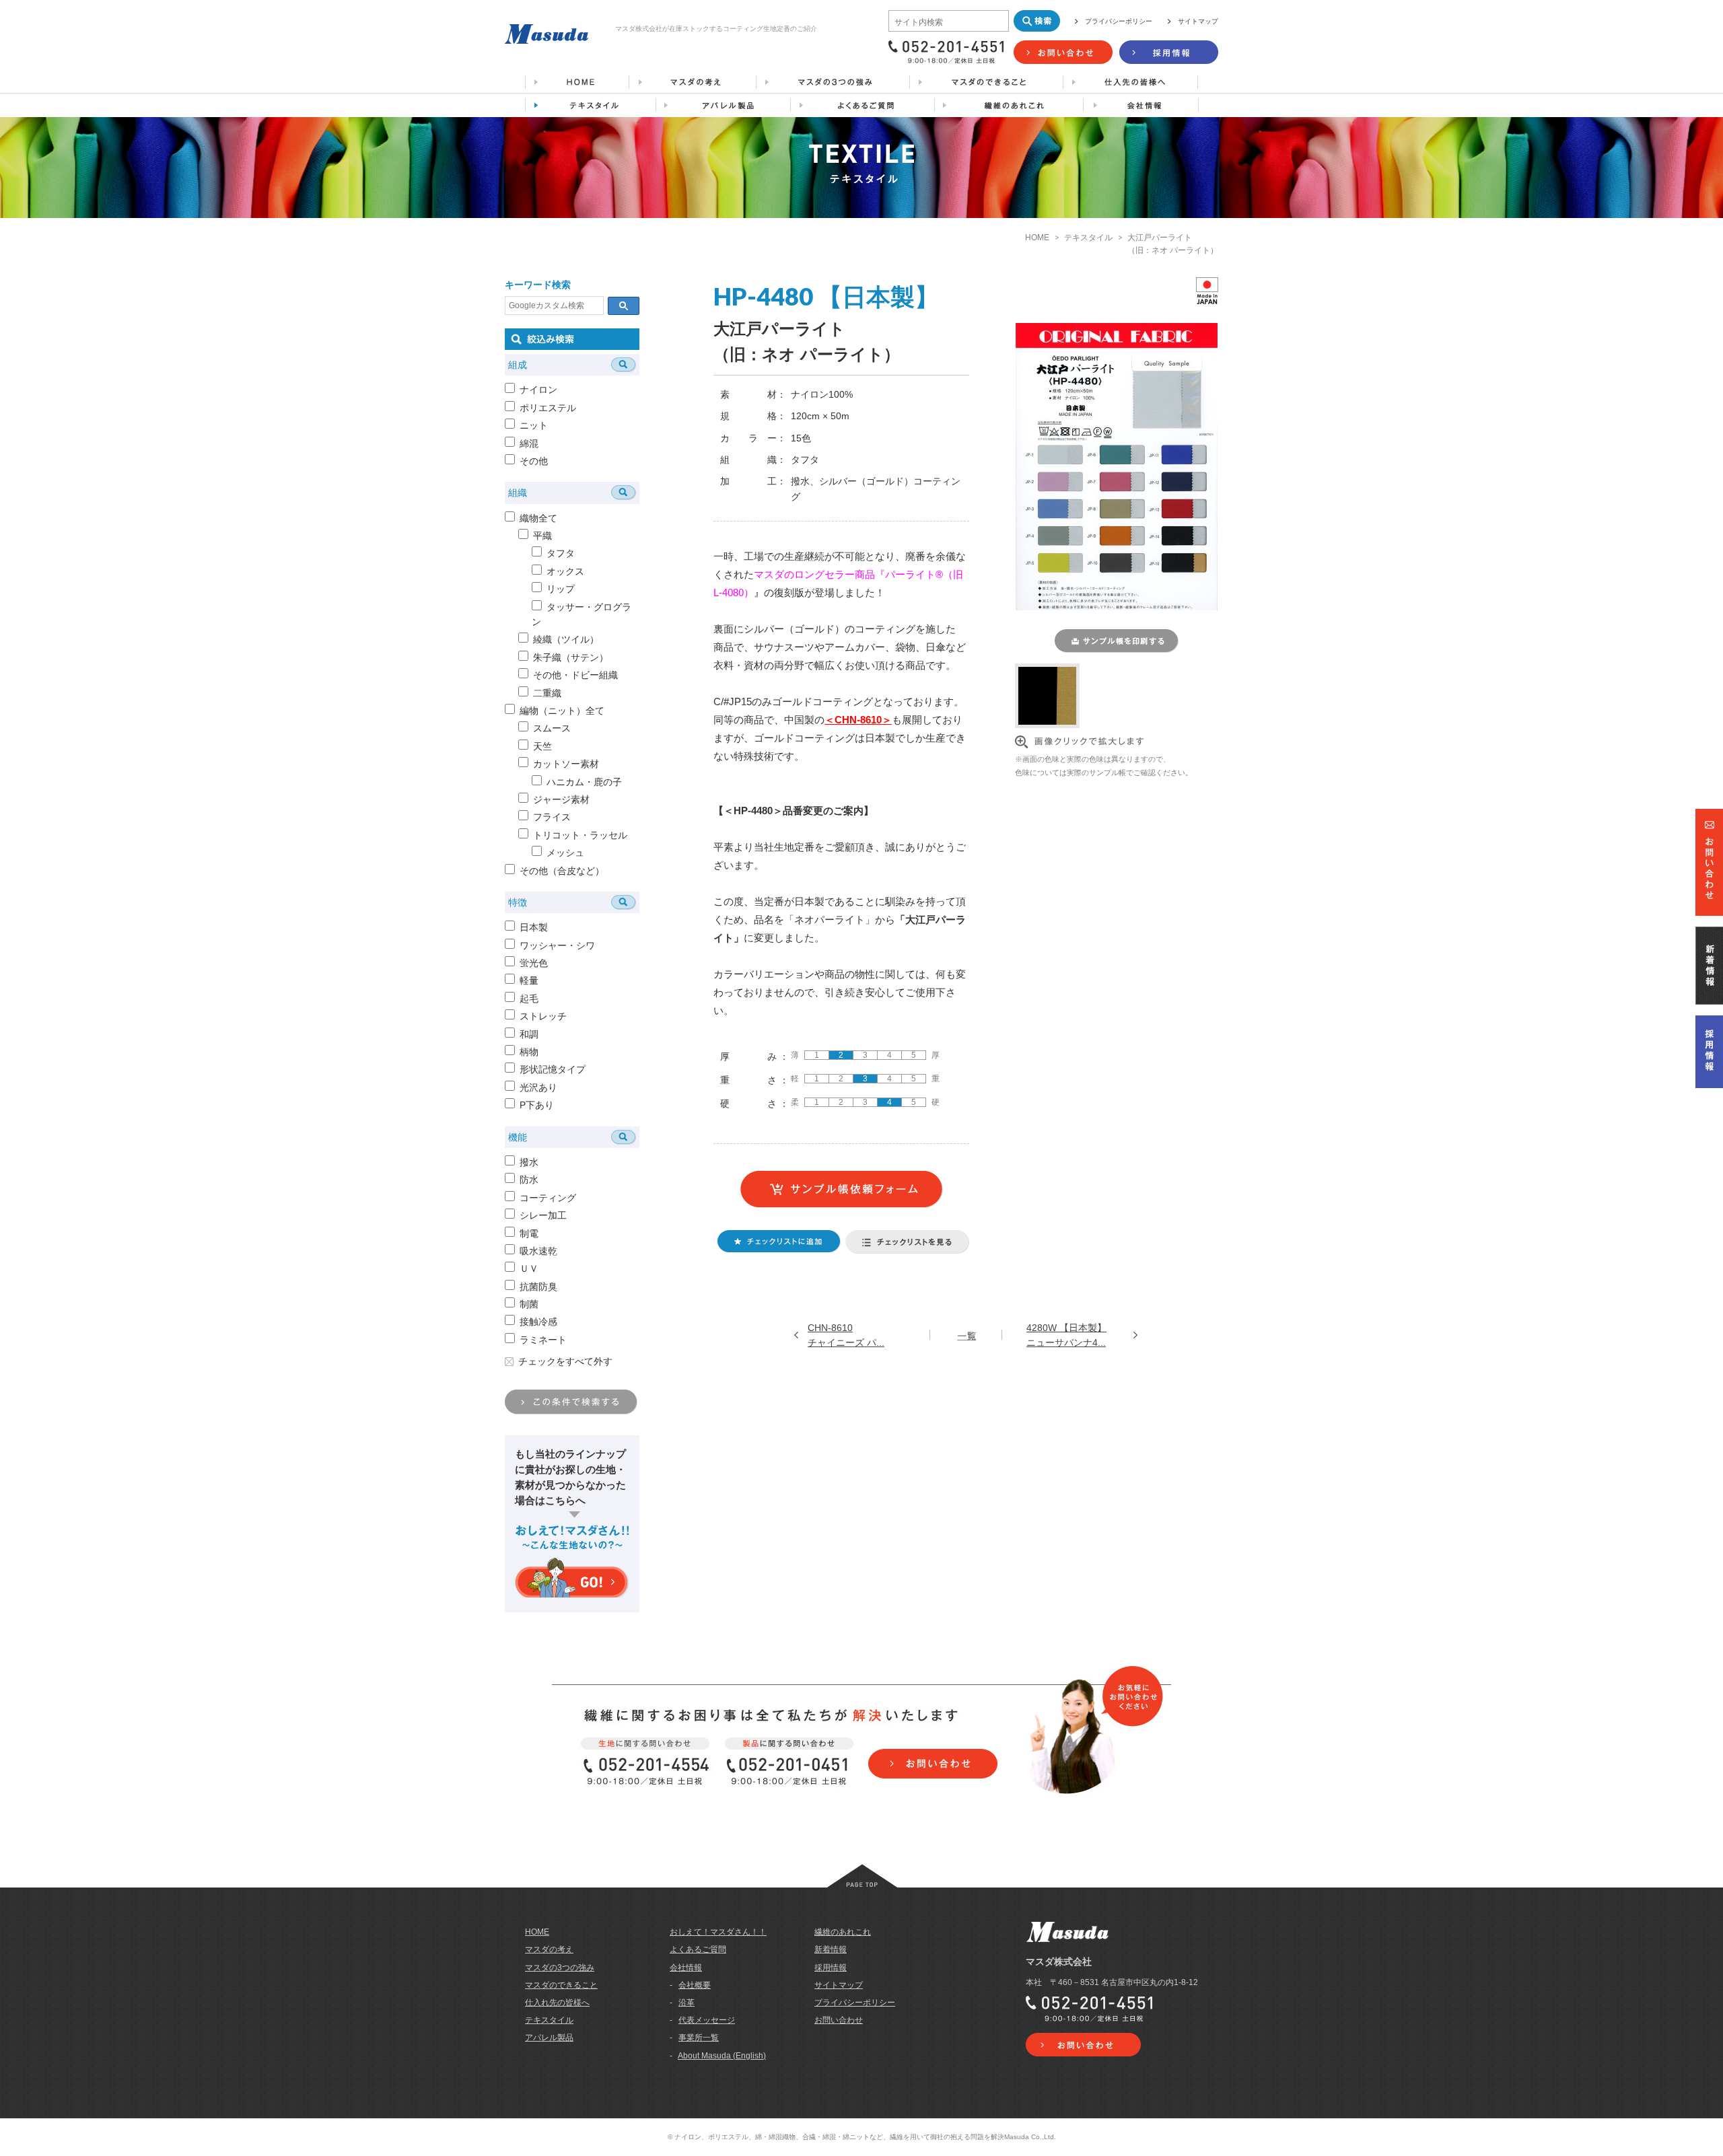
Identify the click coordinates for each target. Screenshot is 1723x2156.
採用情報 (831, 1968)
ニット (534, 425)
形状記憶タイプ (553, 1069)
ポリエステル (548, 408)
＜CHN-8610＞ (858, 720)
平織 (542, 536)
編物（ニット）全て (562, 711)
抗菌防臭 (538, 1287)
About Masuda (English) (722, 2056)
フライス (552, 817)
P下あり (537, 1105)
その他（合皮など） (562, 871)
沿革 (687, 2003)
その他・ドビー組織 (575, 675)
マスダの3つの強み (560, 1968)
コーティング (548, 1198)
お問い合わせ (839, 2020)
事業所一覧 (699, 2038)
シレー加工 (543, 1215)
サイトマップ (1198, 21)
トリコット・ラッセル (580, 835)
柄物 (529, 1052)
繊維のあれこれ (843, 1932)
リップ (561, 589)
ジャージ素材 (561, 799)
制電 (529, 1233)
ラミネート (543, 1340)
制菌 (529, 1304)
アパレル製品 (549, 2038)
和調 (529, 1034)
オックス (565, 571)
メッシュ (565, 853)
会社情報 (686, 1968)
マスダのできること (561, 1985)
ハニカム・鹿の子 (584, 782)
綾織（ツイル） (566, 639)
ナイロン (538, 390)
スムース (552, 728)
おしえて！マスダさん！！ (718, 1932)
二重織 (547, 693)
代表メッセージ (707, 2020)
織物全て (538, 518)
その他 (534, 461)
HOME (1037, 238)
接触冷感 (538, 1322)
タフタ (561, 553)
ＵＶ (529, 1268)
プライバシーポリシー (1119, 21)
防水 (529, 1180)
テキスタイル (1088, 238)
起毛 (529, 999)
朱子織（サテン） (571, 657)
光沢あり (538, 1087)
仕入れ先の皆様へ (557, 2003)
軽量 (529, 980)
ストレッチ (543, 1016)
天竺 (542, 746)
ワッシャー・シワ (557, 945)
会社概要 (695, 1985)
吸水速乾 (538, 1251)
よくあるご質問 (698, 1949)
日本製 (534, 927)
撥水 (529, 1162)
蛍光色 (534, 963)
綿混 (529, 443)
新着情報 (831, 1949)
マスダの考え (549, 1949)
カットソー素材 (566, 764)
